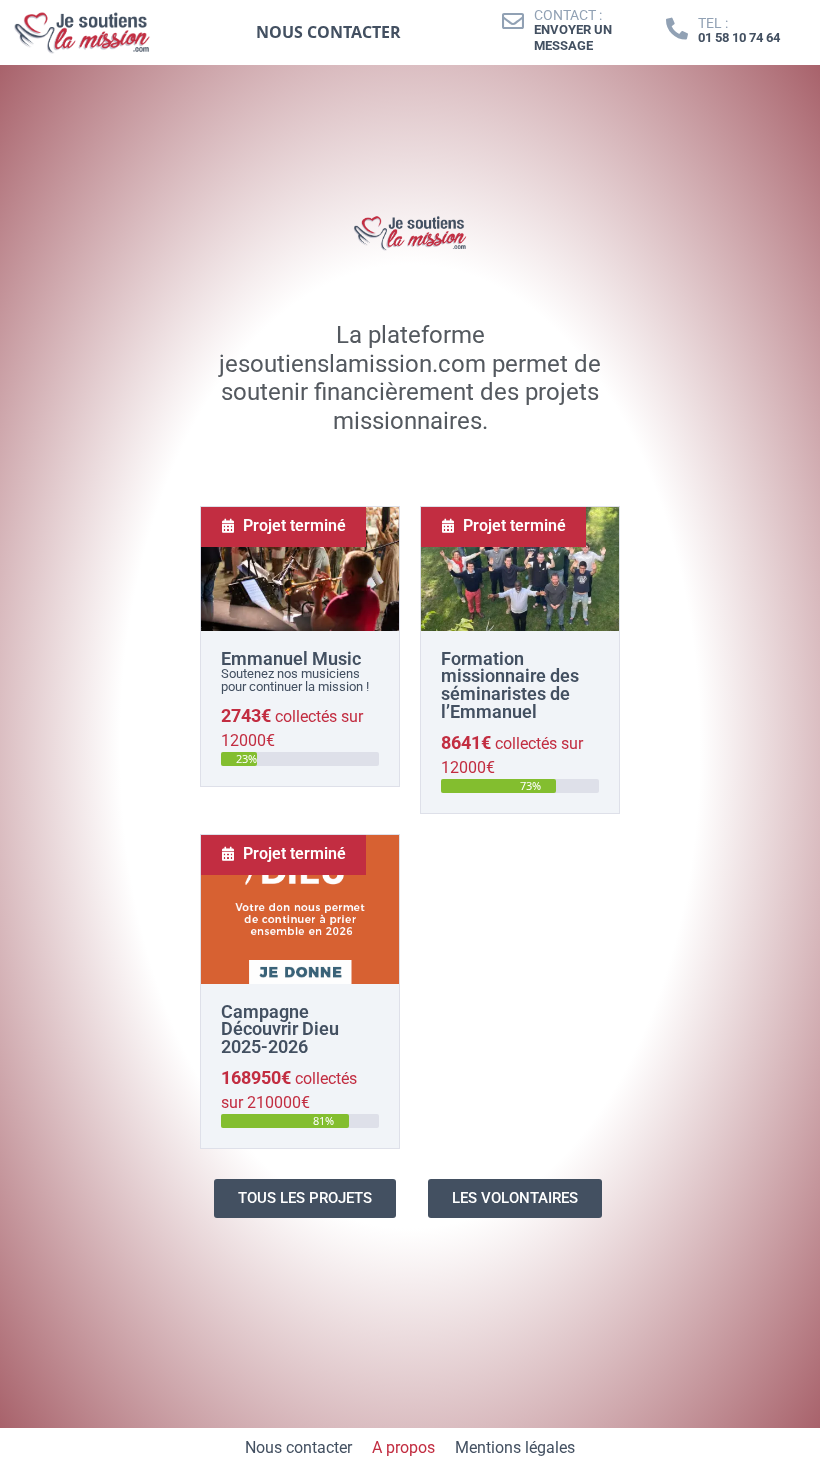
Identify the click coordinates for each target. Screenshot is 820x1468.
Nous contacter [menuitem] (328, 32)
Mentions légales (515, 1447)
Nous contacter (298, 1447)
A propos (403, 1447)
